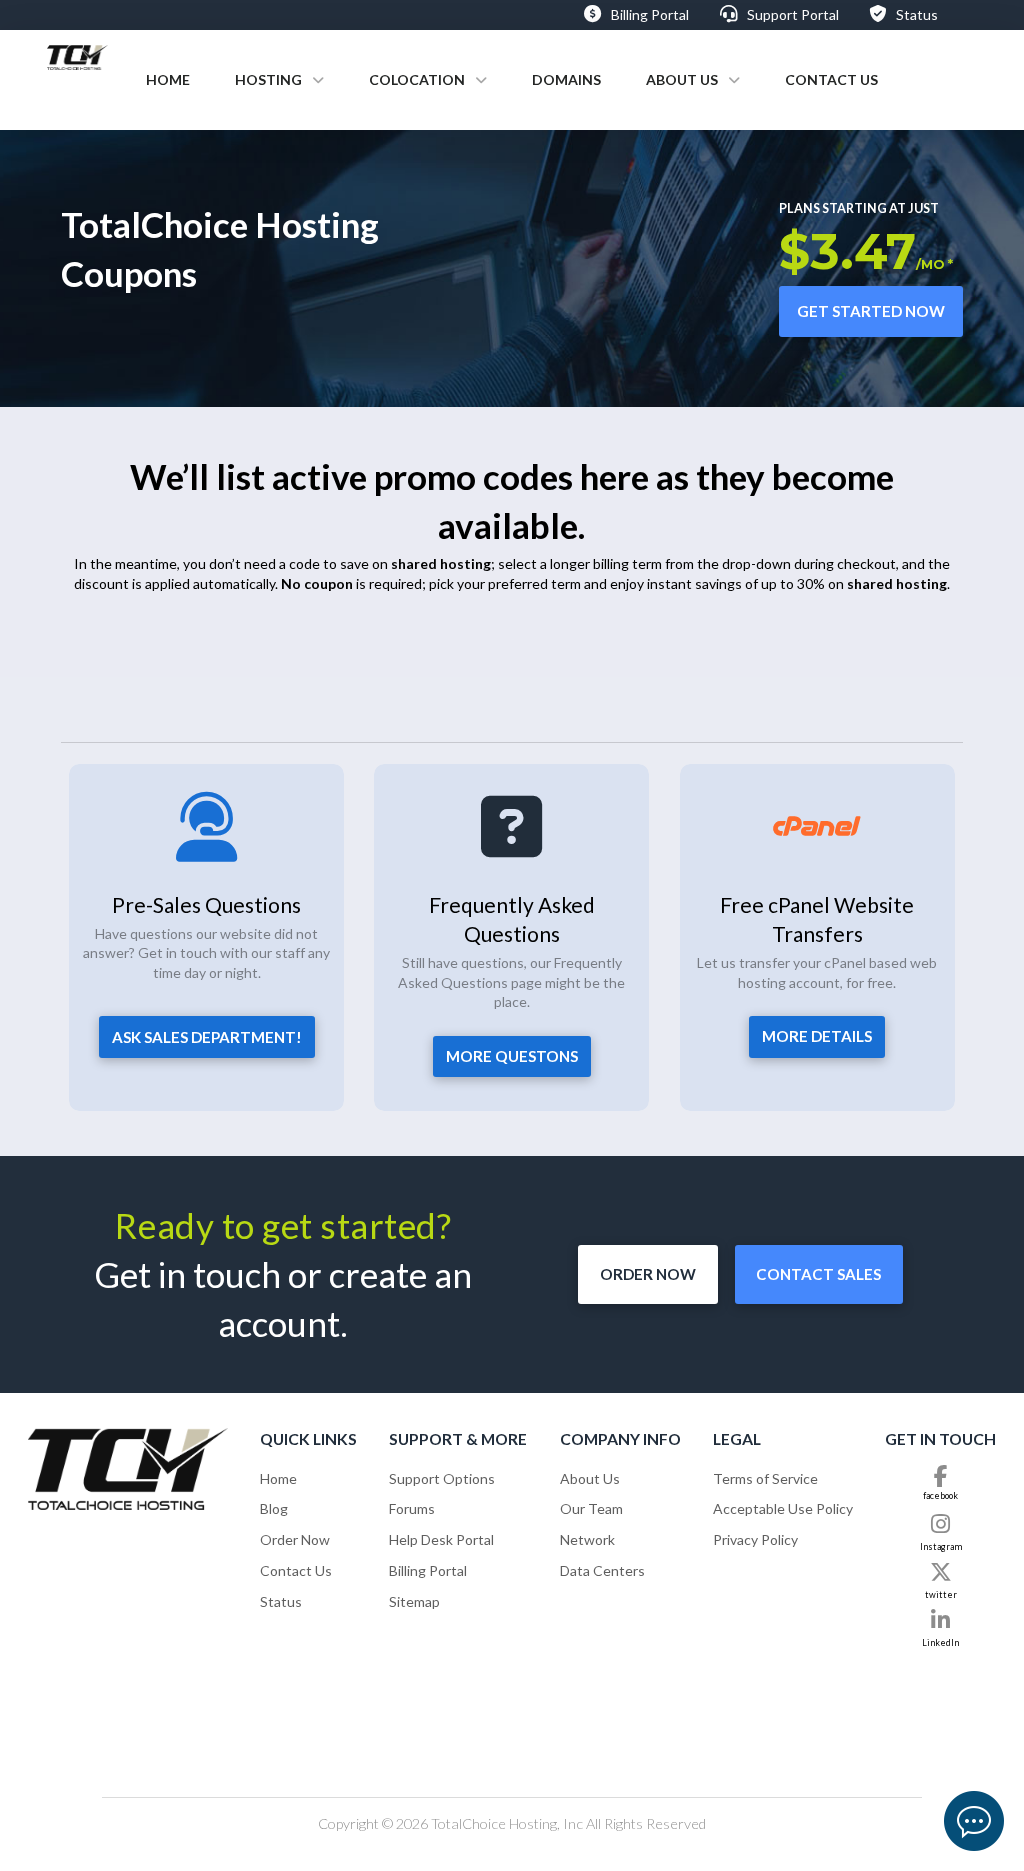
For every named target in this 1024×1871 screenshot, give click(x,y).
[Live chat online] (974, 1821)
